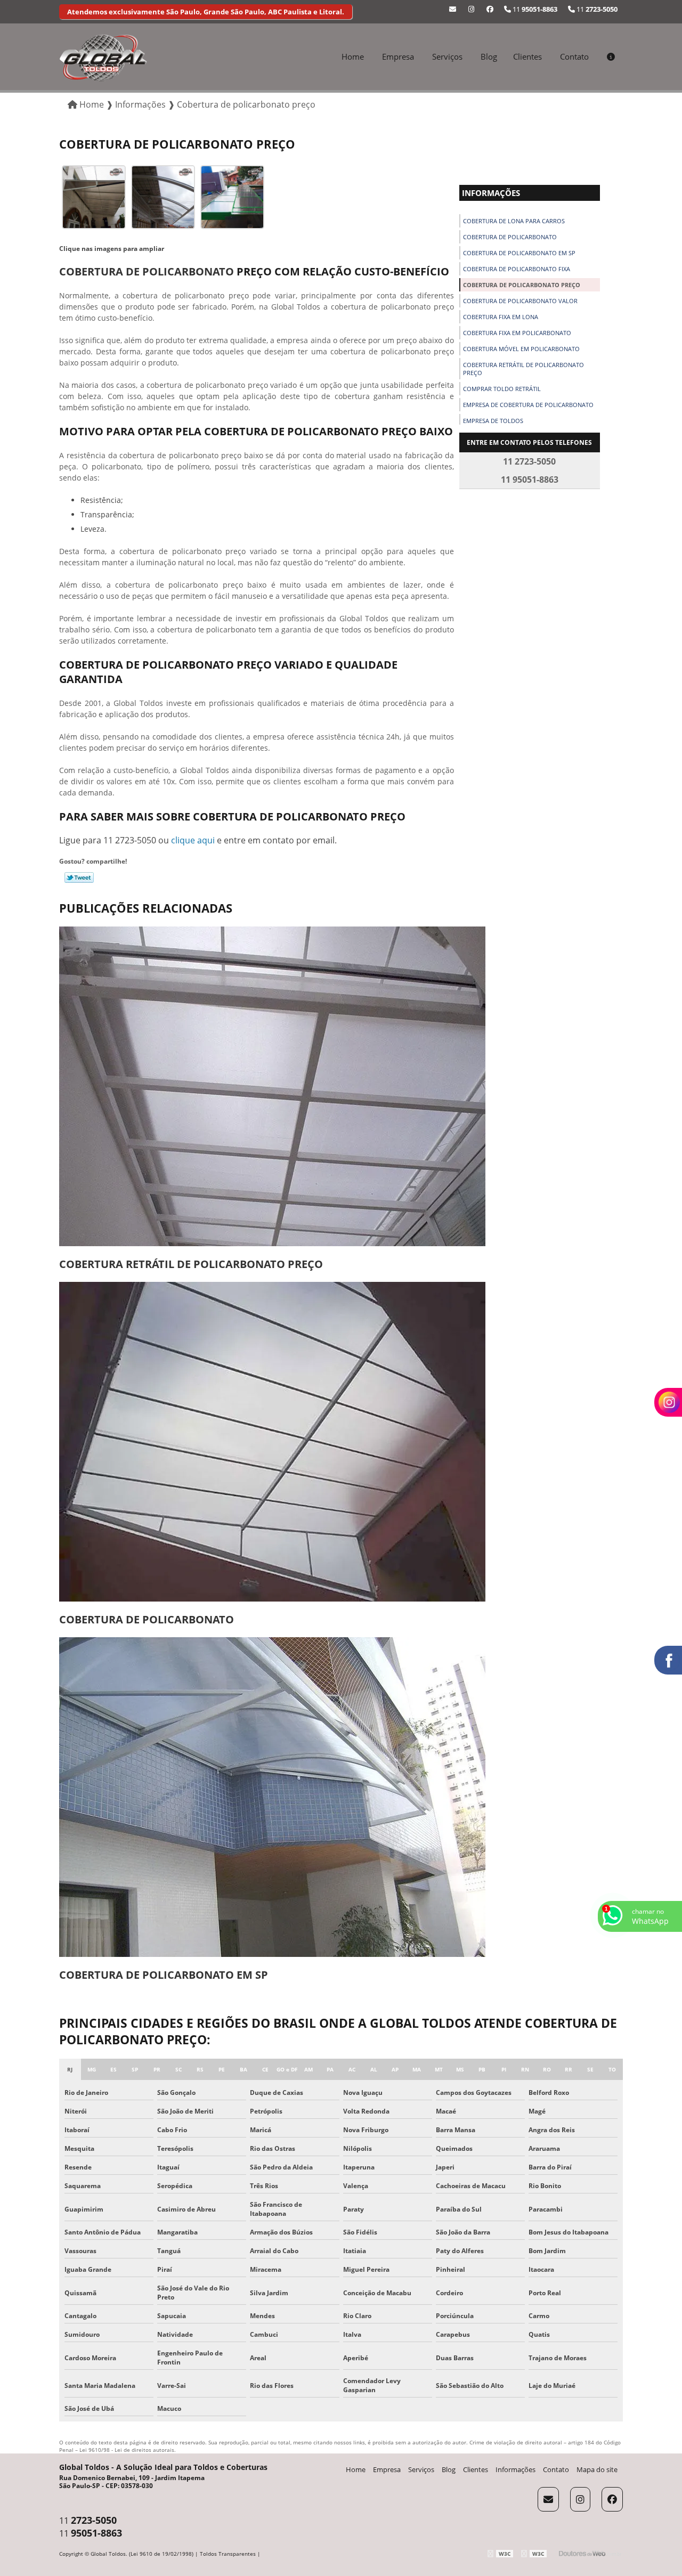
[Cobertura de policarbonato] (272, 1442)
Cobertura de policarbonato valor (520, 301)
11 (596, 9)
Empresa (398, 56)
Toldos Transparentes (228, 2554)
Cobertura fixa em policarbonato (517, 333)
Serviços (447, 56)
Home (353, 56)
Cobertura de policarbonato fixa (517, 269)
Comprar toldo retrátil (502, 389)
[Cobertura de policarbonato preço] (94, 196)
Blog (489, 56)
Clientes (527, 56)
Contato (574, 56)
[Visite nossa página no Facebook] (490, 9)
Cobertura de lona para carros (514, 221)
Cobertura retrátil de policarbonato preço (523, 369)
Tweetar (79, 877)
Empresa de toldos (493, 421)
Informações (491, 193)
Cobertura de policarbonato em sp (519, 253)
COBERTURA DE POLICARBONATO (147, 271)
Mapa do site (597, 2469)
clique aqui (193, 840)
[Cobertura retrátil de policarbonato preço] (272, 1086)
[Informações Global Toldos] (611, 56)
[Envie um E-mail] (453, 9)
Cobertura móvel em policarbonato (521, 349)
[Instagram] (471, 9)
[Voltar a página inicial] (103, 57)
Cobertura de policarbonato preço (522, 285)
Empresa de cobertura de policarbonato (528, 405)
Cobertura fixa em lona (501, 317)
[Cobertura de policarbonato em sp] (272, 1797)
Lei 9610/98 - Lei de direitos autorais (127, 2450)
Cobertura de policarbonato (510, 237)
